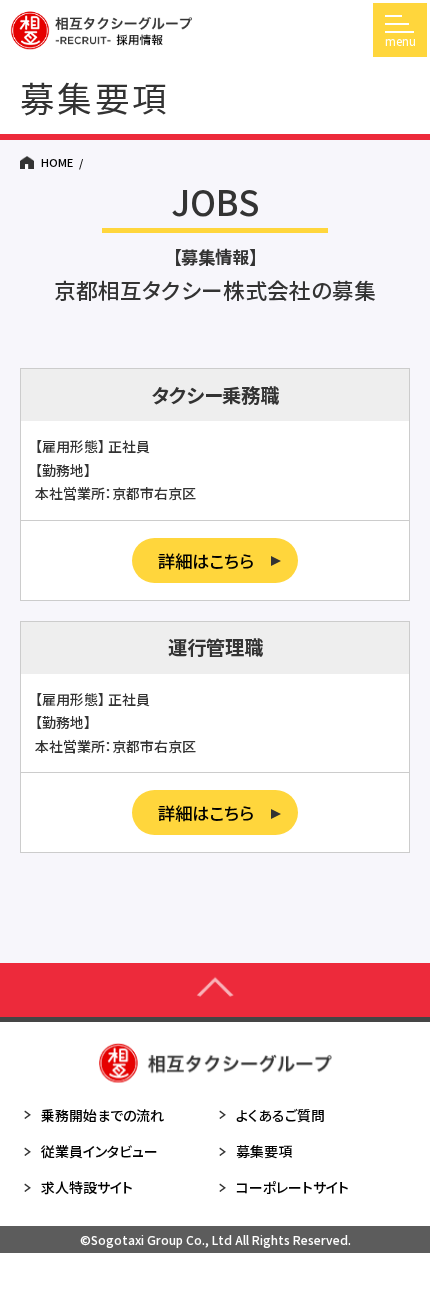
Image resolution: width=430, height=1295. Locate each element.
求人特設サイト (87, 1187)
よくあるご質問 (280, 1115)
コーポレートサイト (292, 1187)
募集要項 (264, 1151)
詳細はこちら (206, 560)
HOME (57, 162)
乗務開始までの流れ (102, 1115)
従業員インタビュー (99, 1151)
